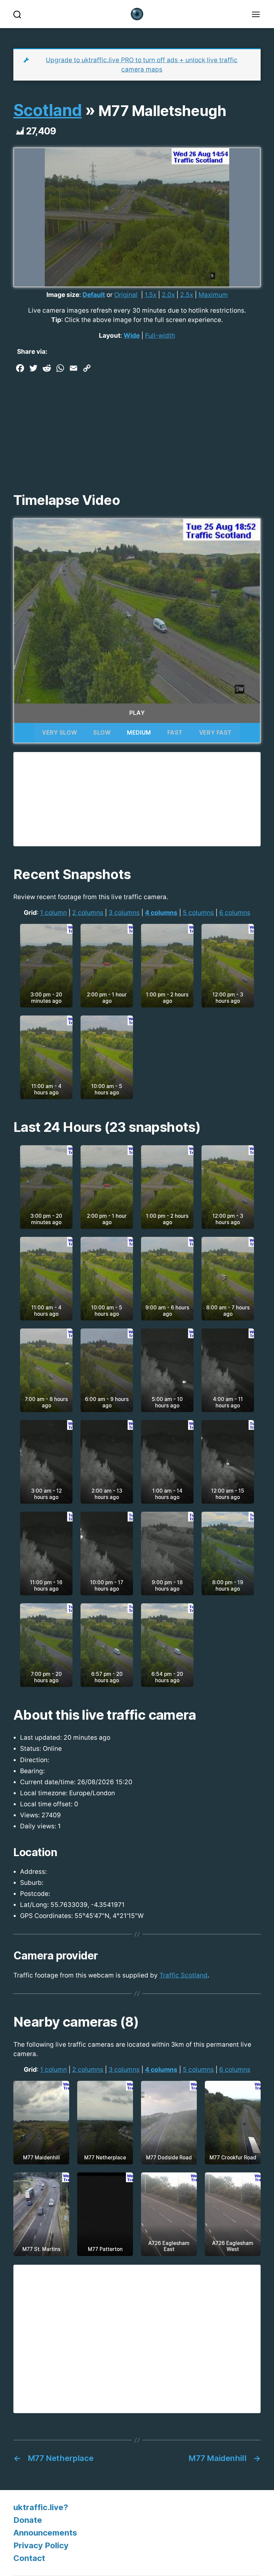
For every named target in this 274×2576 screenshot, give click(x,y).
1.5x (151, 295)
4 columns (161, 913)
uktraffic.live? (41, 2507)
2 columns (88, 913)
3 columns (124, 913)
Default (94, 295)
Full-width (160, 336)
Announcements (45, 2533)
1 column (53, 913)
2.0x (168, 295)
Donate (28, 2520)
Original (126, 295)
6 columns (235, 913)
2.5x (187, 295)
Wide (132, 336)
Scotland (47, 110)
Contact (29, 2558)
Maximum (213, 295)
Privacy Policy (41, 2545)
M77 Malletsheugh (162, 111)
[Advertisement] (137, 425)
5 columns (198, 913)
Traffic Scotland (183, 1975)
